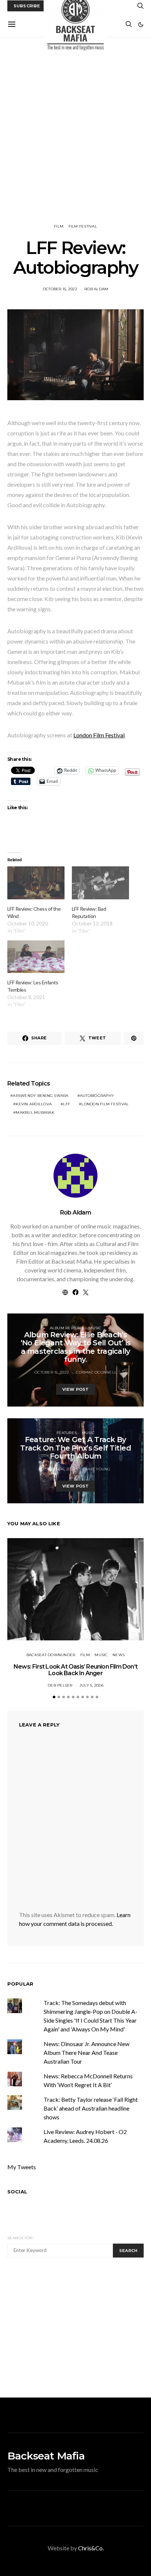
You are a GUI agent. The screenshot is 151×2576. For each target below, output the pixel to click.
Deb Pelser (60, 1685)
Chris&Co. (91, 2548)
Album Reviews (67, 1328)
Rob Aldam (96, 289)
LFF (67, 1104)
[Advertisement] (75, 130)
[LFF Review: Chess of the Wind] (36, 883)
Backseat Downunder (51, 1655)
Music (95, 1328)
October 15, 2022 (60, 289)
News (119, 1655)
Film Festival (83, 226)
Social (17, 2192)
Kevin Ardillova (34, 1104)
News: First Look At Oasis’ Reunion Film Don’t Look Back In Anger (75, 1670)
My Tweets (22, 2167)
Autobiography (97, 1096)
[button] (141, 25)
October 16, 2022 (58, 1469)
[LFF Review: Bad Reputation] (100, 883)
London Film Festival (99, 735)
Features (67, 1433)
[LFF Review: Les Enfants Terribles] (36, 957)
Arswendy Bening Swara (40, 1096)
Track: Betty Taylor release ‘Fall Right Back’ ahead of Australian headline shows (91, 2108)
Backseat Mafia (46, 2456)
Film (59, 226)
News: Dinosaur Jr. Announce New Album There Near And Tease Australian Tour (86, 2052)
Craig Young (97, 1469)
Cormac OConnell (96, 1372)
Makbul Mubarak (35, 1112)
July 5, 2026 (91, 1685)
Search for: (20, 2238)
